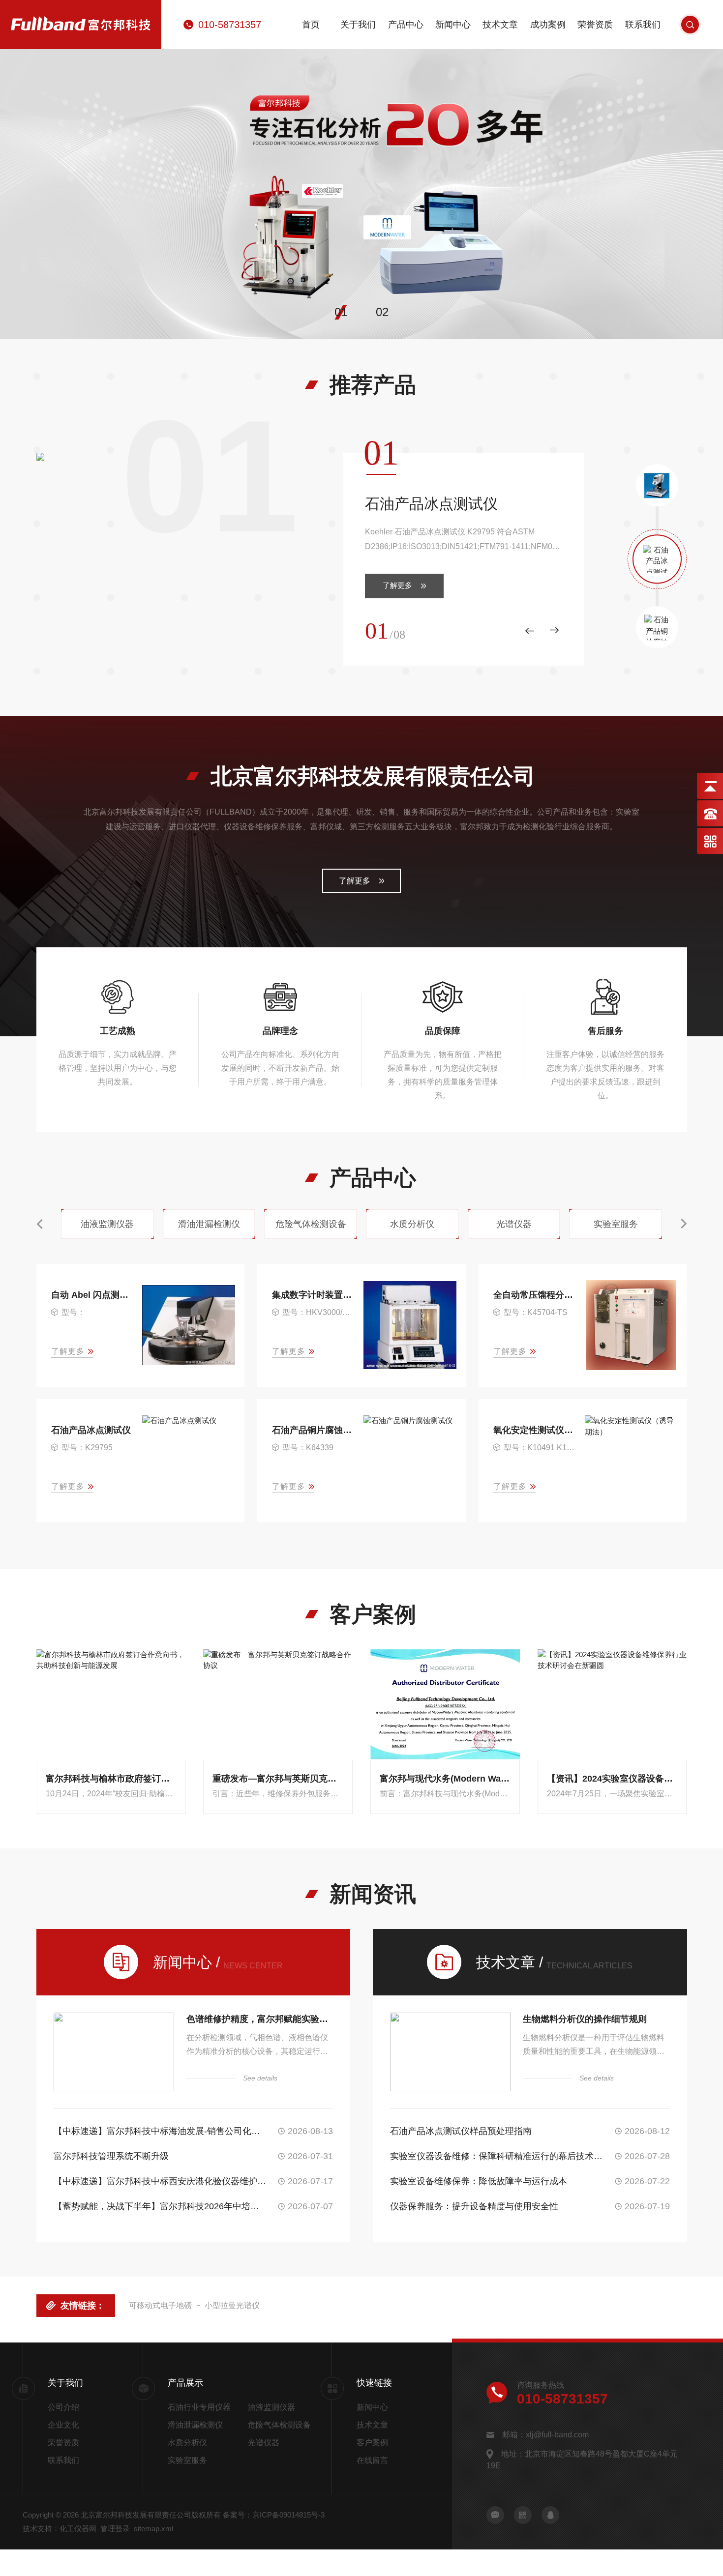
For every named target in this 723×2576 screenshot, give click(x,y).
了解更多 (397, 585)
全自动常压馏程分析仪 (534, 1295)
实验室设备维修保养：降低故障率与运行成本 (479, 2181)
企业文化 (63, 2425)
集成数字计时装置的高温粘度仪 (313, 1295)
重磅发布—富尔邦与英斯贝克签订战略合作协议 (278, 1779)
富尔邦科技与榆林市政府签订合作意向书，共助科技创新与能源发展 (111, 1779)
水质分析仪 (187, 2443)
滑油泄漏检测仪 (195, 2425)
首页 (311, 25)
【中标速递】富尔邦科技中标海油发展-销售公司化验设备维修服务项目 (160, 2131)
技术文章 (500, 25)
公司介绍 (63, 2407)
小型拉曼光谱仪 (232, 2305)
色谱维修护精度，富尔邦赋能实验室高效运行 (260, 2019)
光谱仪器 (264, 2443)
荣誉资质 (595, 25)
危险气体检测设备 (279, 2425)
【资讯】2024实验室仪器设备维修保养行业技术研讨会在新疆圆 (612, 1779)
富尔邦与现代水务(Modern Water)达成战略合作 (445, 1779)
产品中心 (406, 25)
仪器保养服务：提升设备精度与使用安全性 (474, 2206)
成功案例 (548, 25)
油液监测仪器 (271, 2407)
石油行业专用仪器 (199, 2407)
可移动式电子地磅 (160, 2305)
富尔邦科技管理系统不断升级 (111, 2156)
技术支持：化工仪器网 (60, 2529)
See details (260, 2078)
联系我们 (643, 25)
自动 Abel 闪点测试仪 (92, 1295)
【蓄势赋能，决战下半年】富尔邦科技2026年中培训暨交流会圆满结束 (160, 2206)
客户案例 (372, 2443)
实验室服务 (187, 2460)
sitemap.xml (153, 2529)
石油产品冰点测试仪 (431, 504)
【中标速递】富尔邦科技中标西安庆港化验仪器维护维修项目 (160, 2181)
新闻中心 (453, 25)
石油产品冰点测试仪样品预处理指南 (461, 2131)
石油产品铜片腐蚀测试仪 (313, 1430)
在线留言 (372, 2460)
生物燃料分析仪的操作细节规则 (585, 2019)
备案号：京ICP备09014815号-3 (274, 2515)
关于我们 (358, 25)
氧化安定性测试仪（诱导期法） (534, 1430)
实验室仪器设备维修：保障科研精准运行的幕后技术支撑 (497, 2156)
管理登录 (115, 2529)
